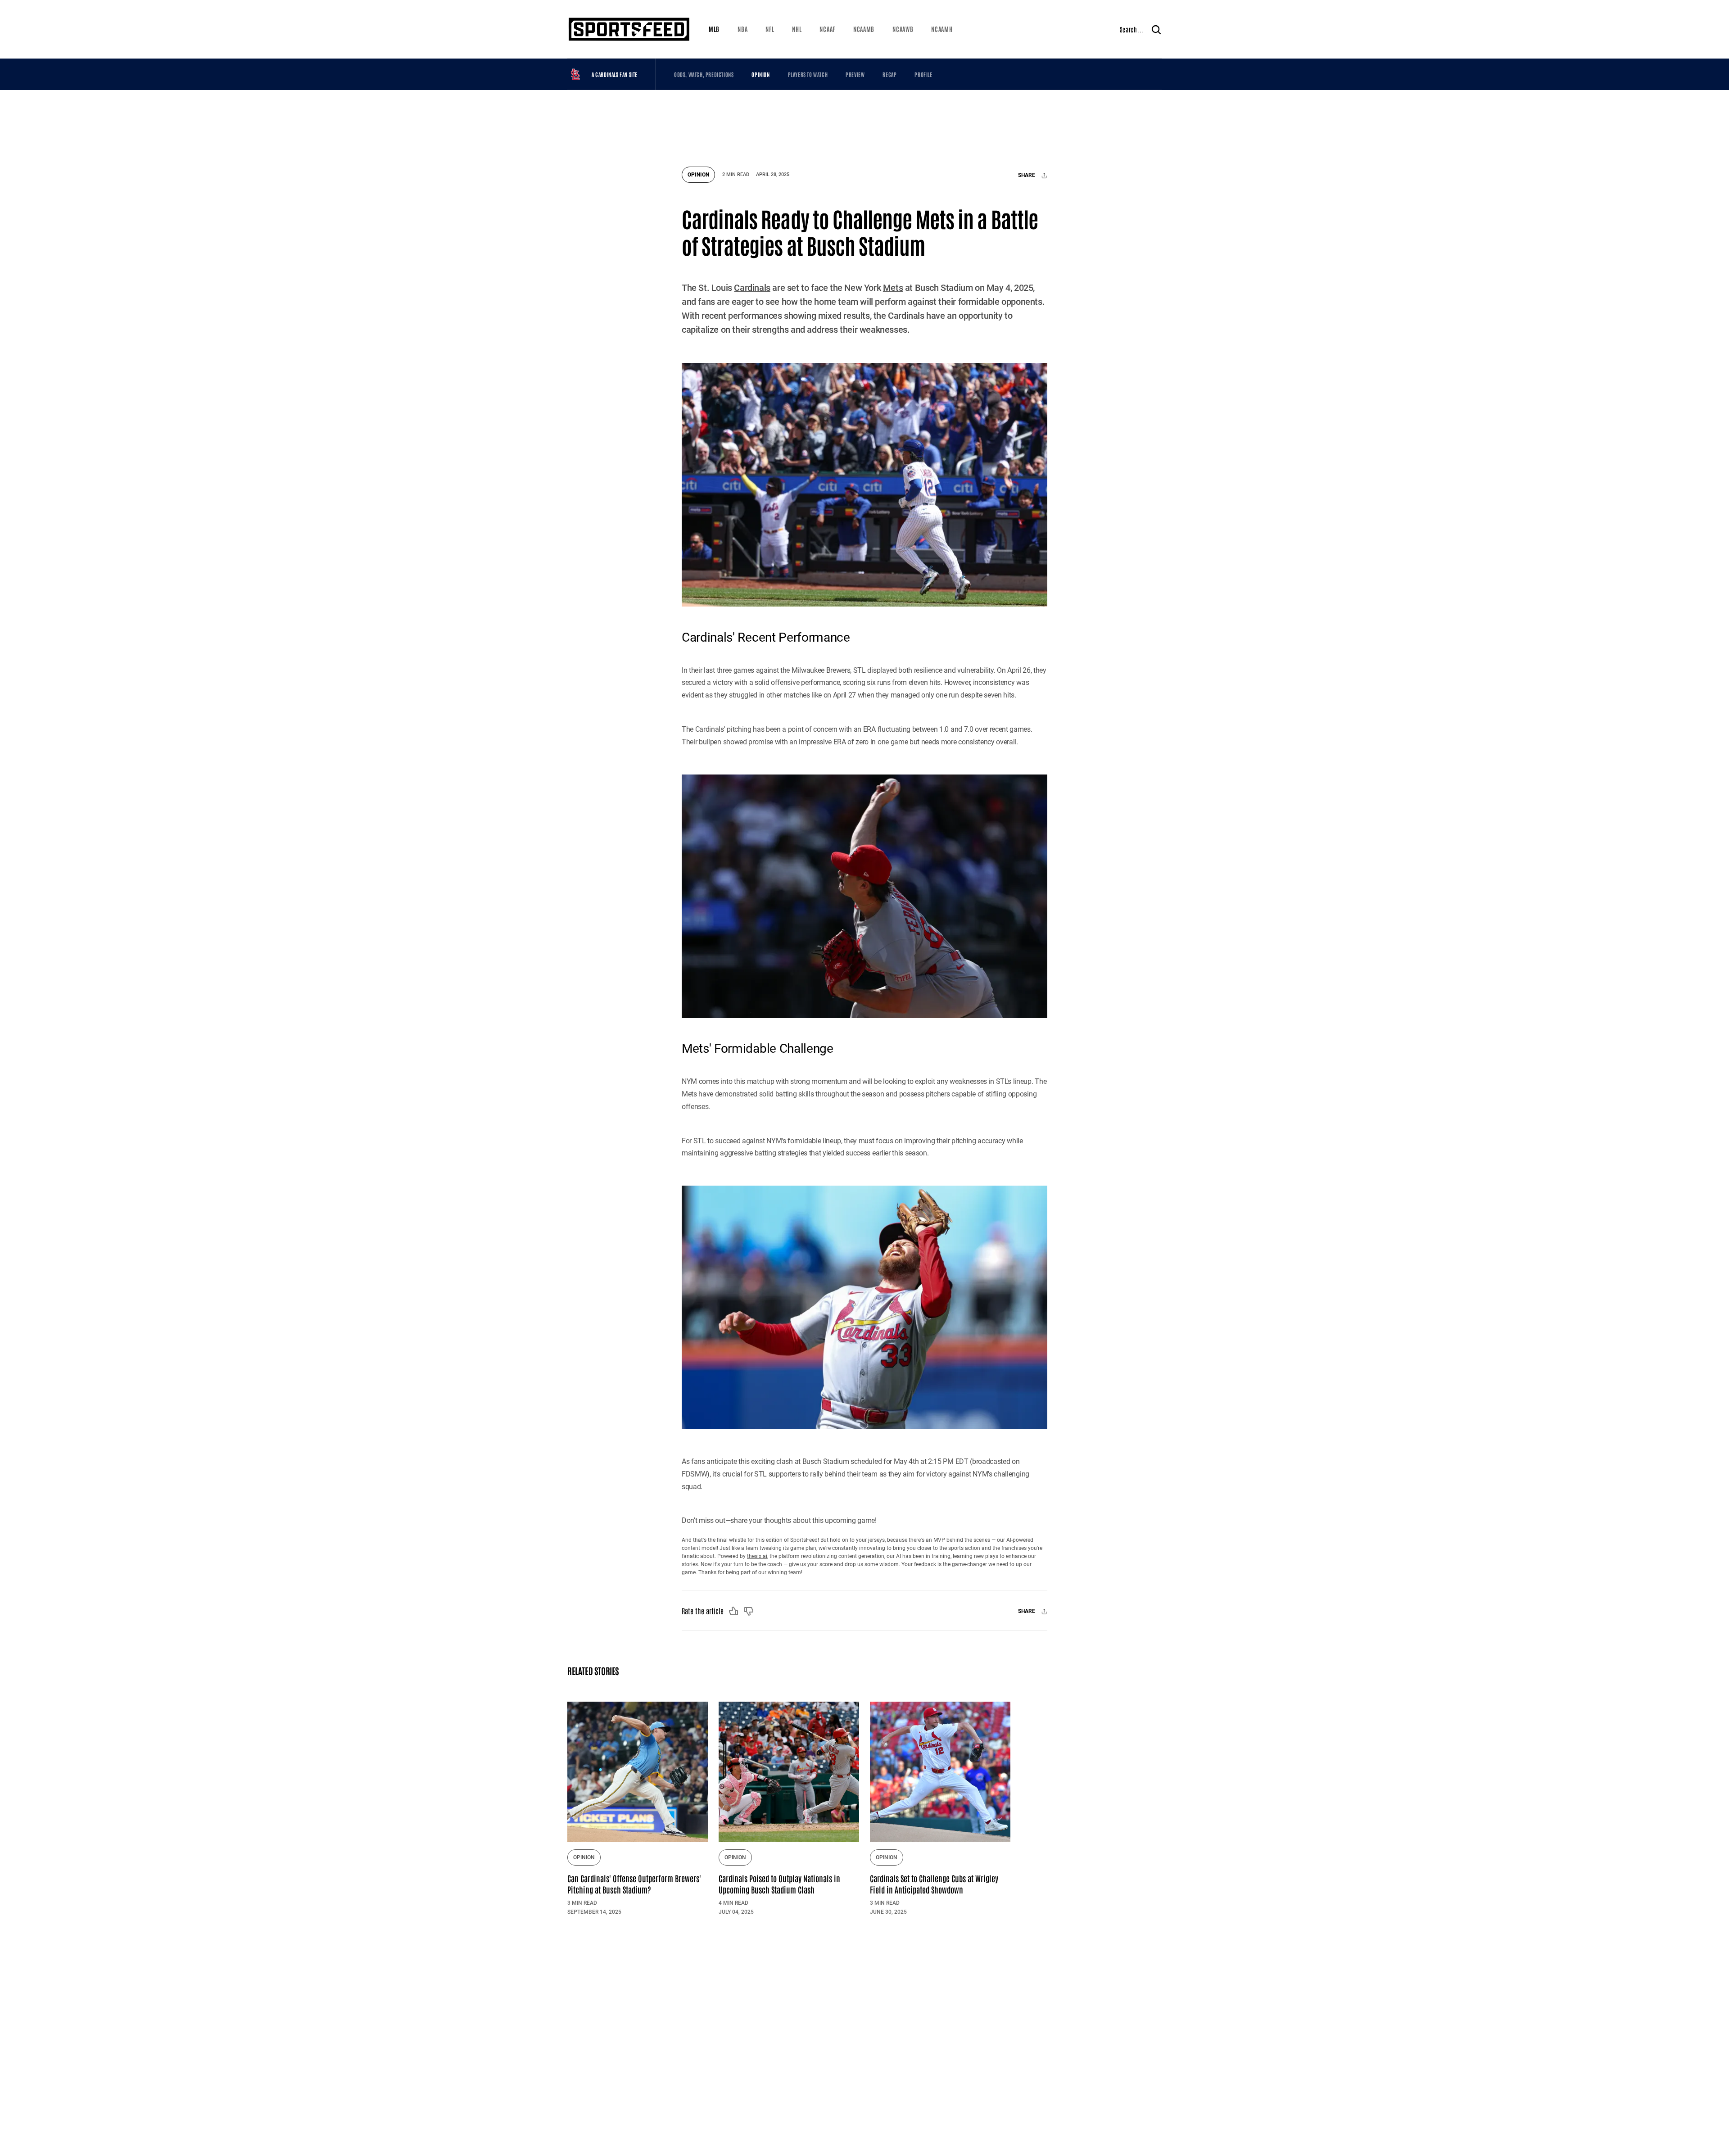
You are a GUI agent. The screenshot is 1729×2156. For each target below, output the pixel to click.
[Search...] (1156, 29)
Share (1027, 176)
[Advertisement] (864, 124)
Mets (893, 288)
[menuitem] (714, 29)
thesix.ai (757, 1556)
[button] (714, 29)
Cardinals (752, 288)
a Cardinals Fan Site (615, 74)
